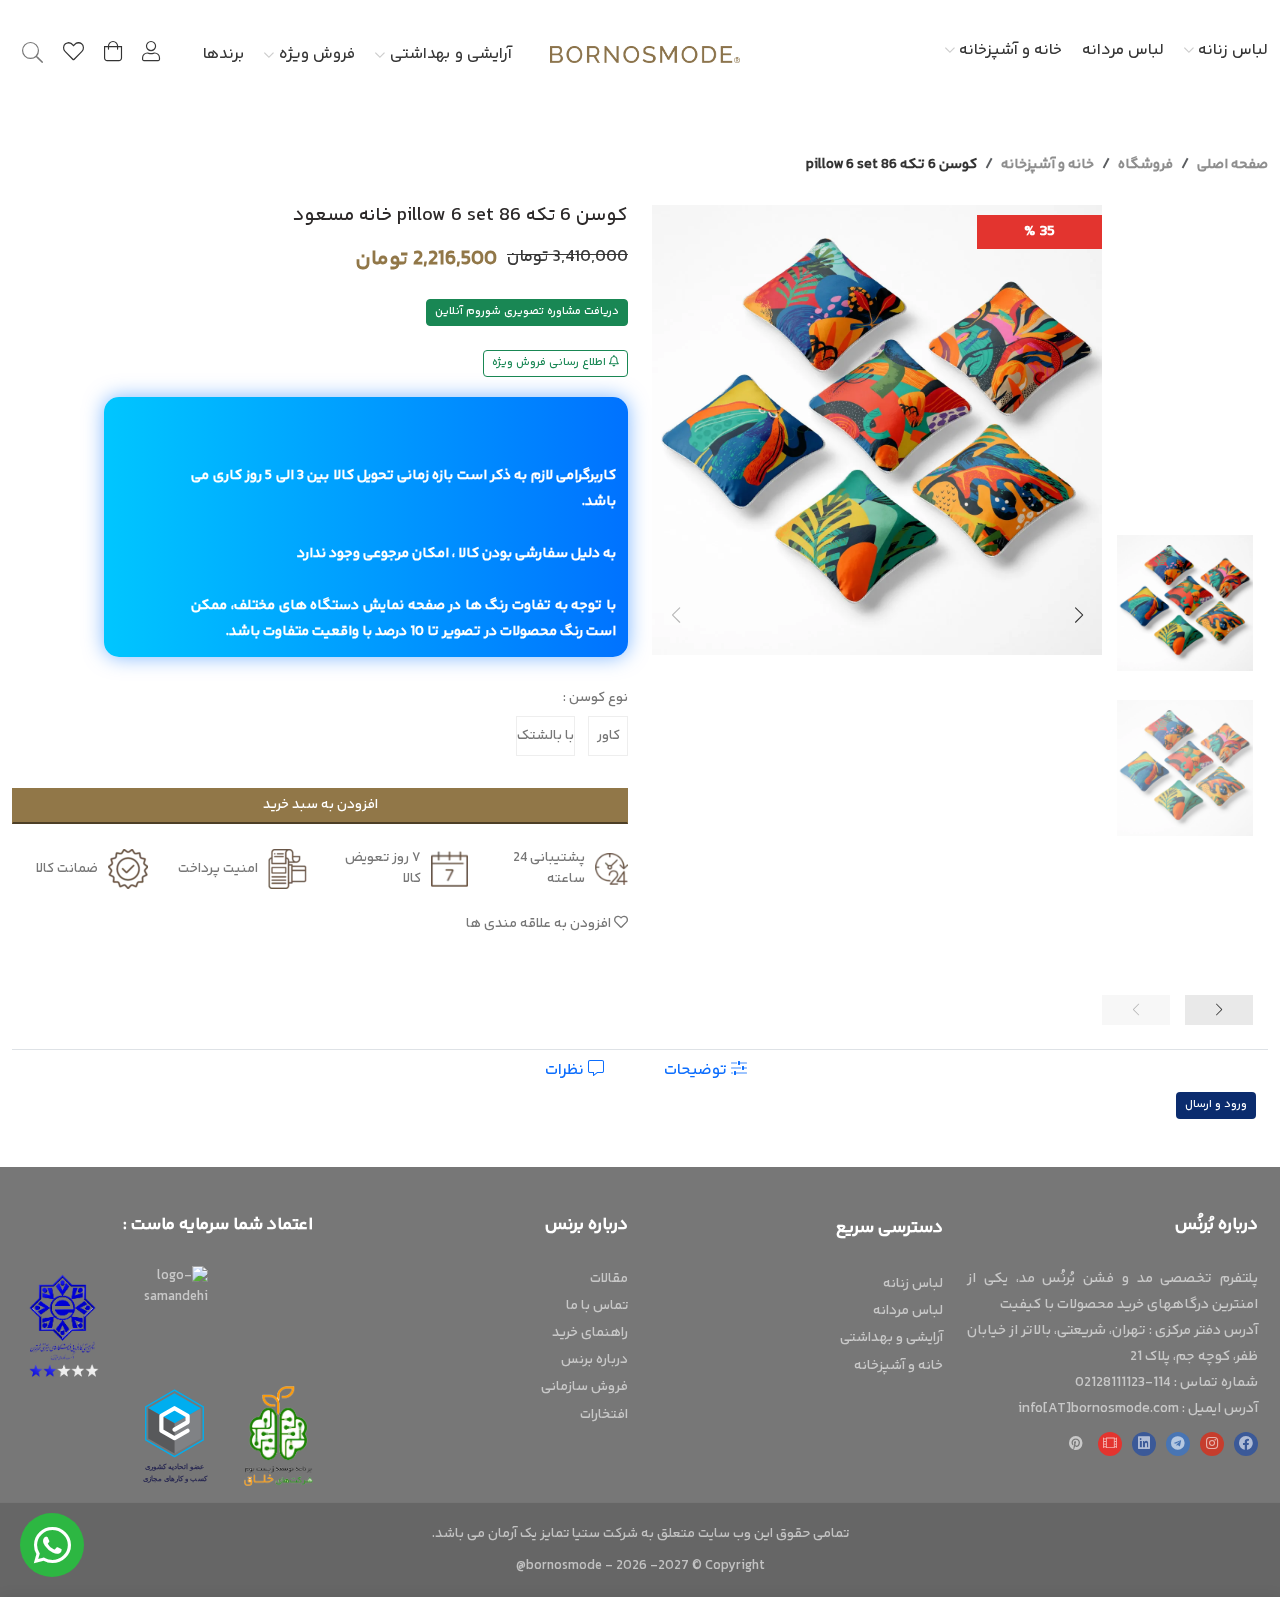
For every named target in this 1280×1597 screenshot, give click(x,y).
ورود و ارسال (1216, 1104)
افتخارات (604, 1415)
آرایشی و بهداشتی (450, 54)
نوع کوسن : (595, 698)
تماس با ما (597, 1306)
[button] (1078, 615)
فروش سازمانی (584, 1387)
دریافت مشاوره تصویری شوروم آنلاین (527, 311)
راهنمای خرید (590, 1333)
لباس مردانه (1123, 51)
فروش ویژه (317, 54)
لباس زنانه (1231, 51)
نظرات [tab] (566, 1070)
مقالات (609, 1279)
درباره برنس (594, 1360)
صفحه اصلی (1232, 165)
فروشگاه (1145, 165)
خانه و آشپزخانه (1008, 51)
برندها (223, 54)
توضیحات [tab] (697, 1070)
